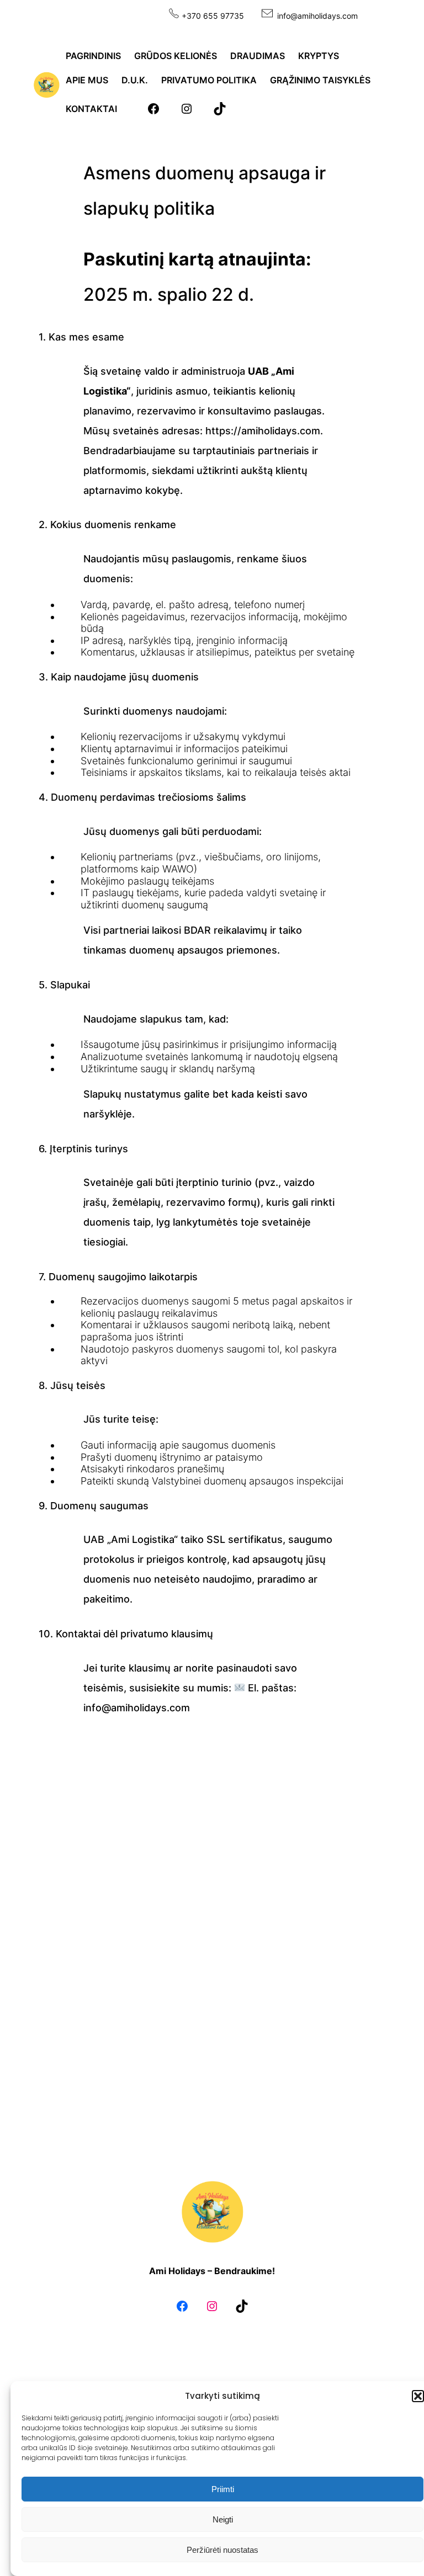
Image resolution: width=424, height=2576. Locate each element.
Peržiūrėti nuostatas (222, 2550)
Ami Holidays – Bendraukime (211, 2271)
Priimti (223, 2489)
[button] (418, 2396)
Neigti (223, 2519)
